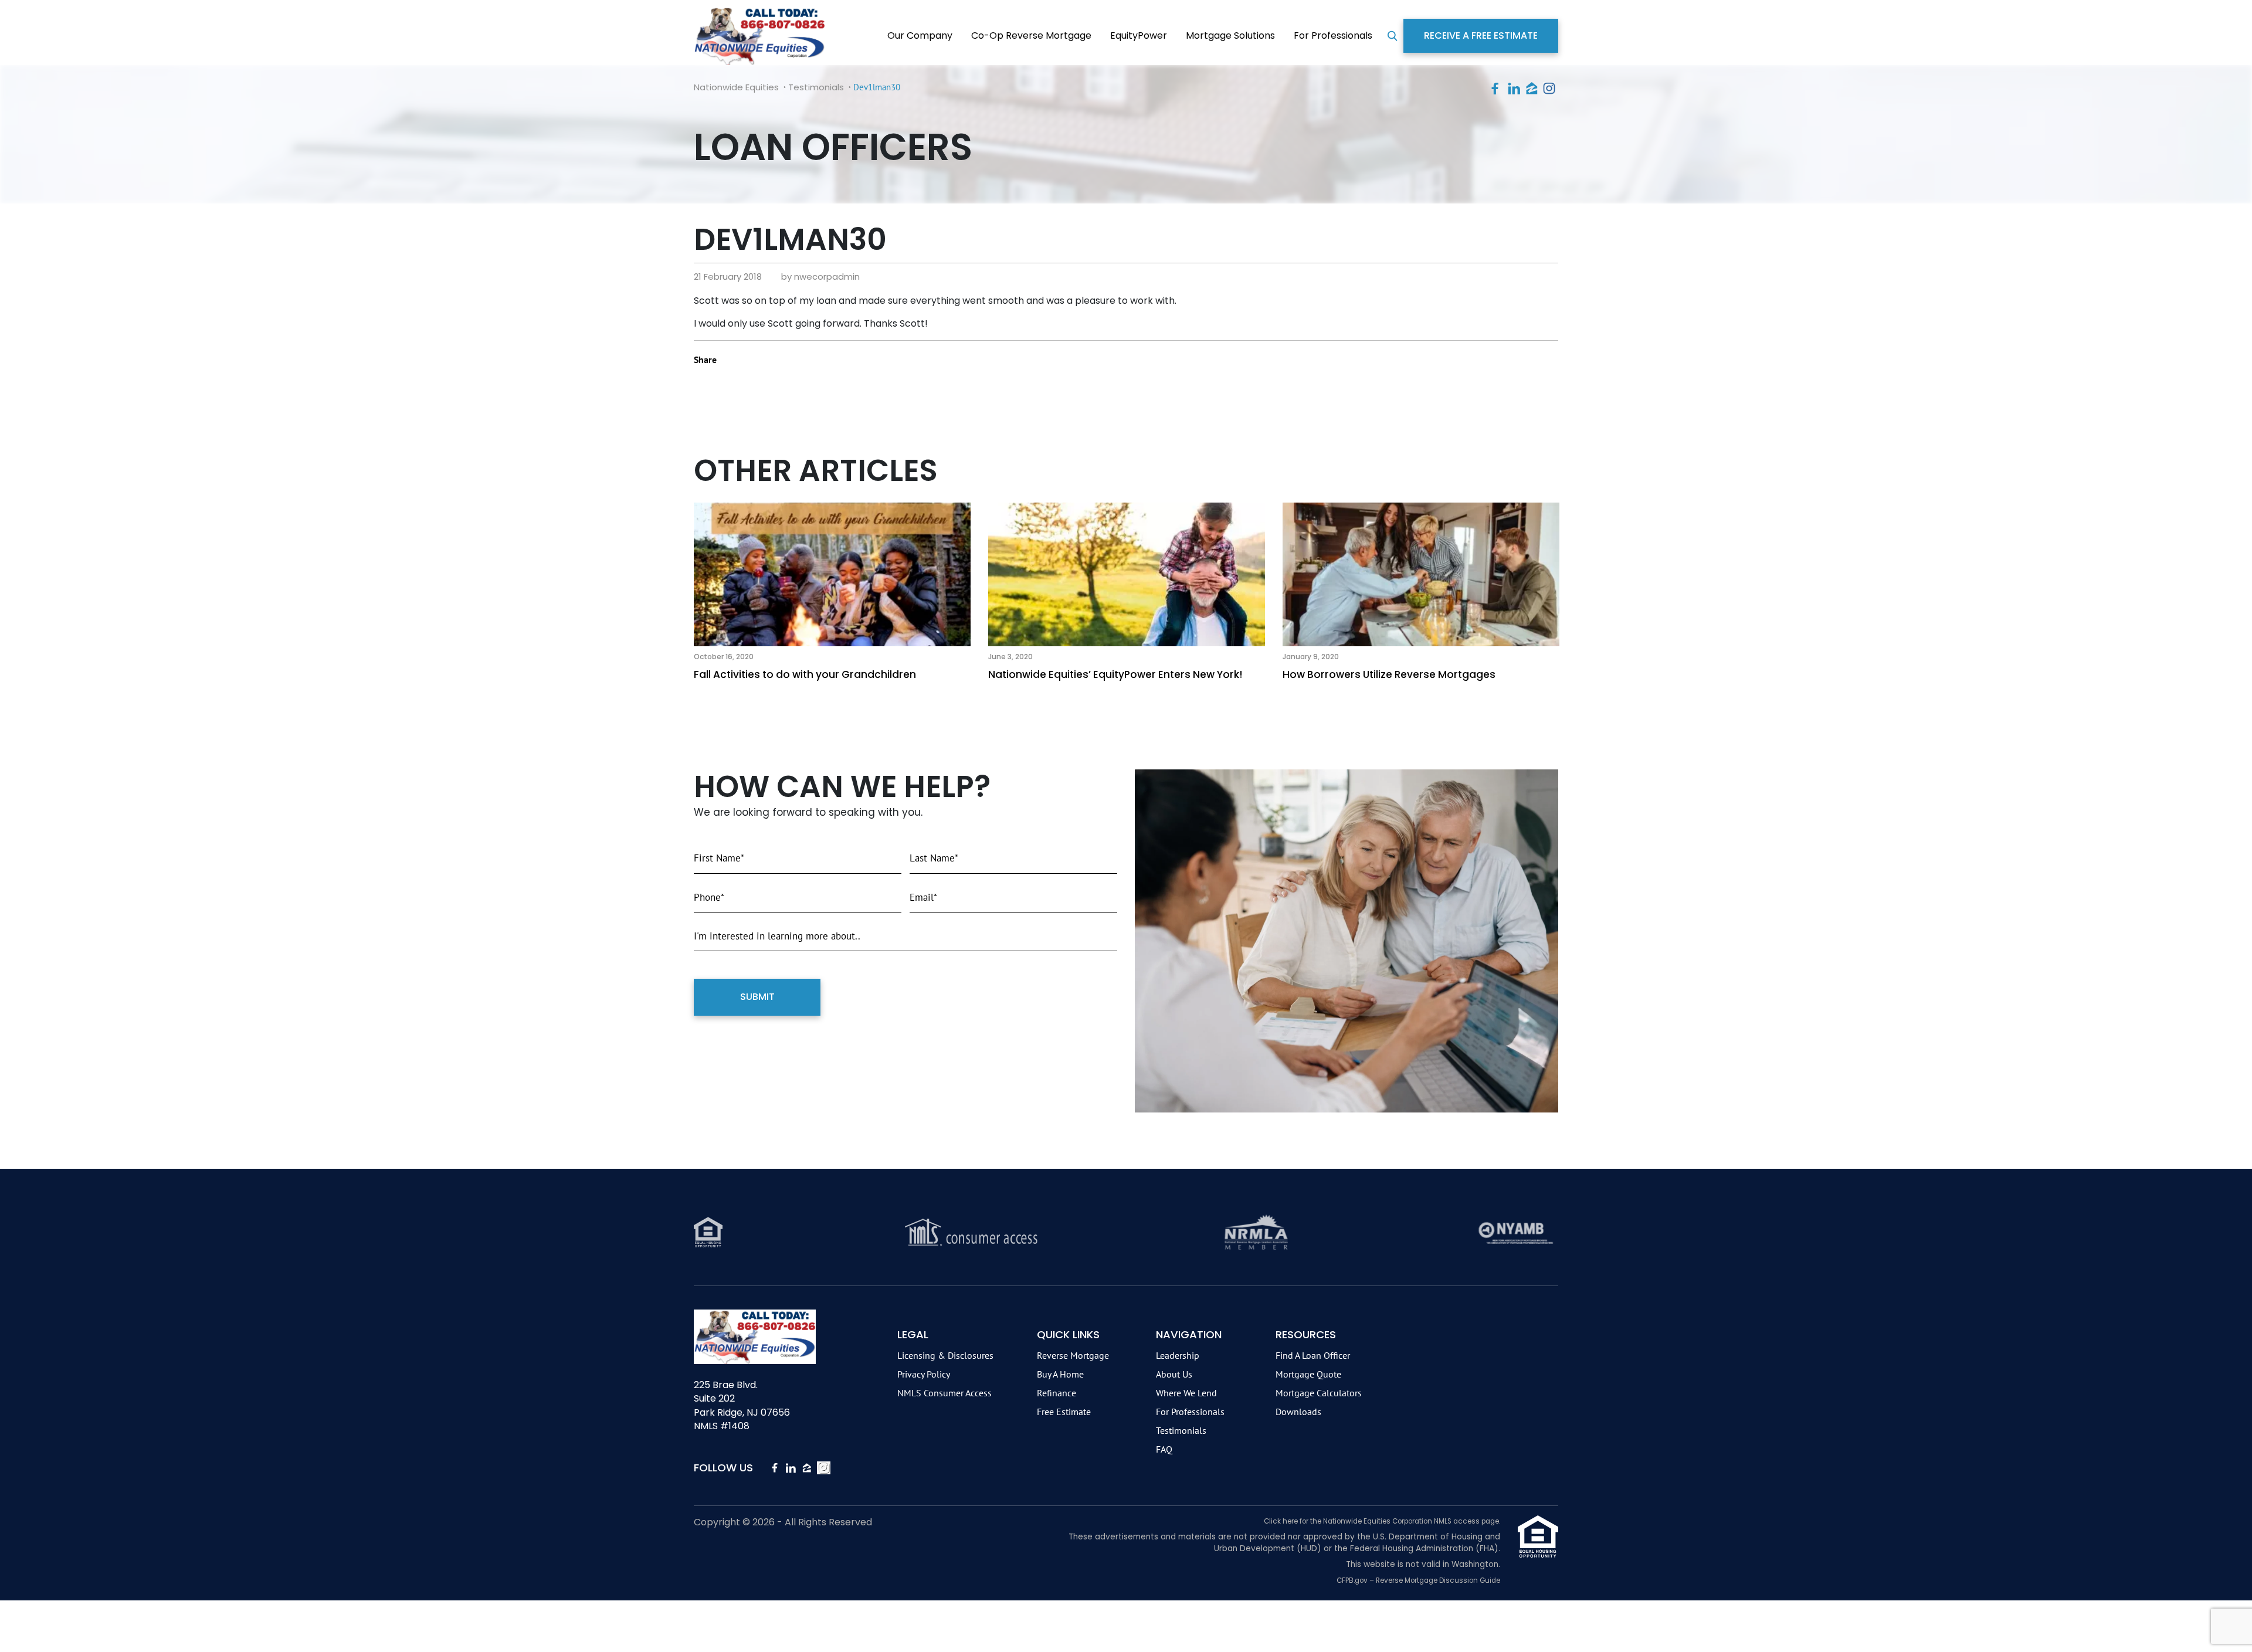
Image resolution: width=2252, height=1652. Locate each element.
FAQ (1164, 1449)
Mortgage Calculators (1319, 1393)
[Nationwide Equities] (759, 35)
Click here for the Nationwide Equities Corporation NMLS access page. (1382, 1521)
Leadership (1178, 1355)
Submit (757, 997)
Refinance (1057, 1393)
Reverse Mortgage (1073, 1355)
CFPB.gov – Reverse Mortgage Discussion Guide (1418, 1580)
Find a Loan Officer (1313, 1355)
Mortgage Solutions (1230, 35)
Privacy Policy (924, 1374)
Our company (920, 35)
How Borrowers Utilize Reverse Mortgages (1389, 674)
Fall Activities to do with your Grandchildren (805, 674)
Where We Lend (1186, 1393)
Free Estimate (1064, 1412)
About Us (1174, 1374)
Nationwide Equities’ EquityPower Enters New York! (1115, 674)
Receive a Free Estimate (1481, 35)
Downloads (1298, 1412)
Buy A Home (1060, 1374)
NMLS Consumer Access (944, 1393)
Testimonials (1181, 1430)
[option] (832, 594)
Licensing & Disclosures (945, 1355)
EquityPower (1139, 35)
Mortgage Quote (1308, 1374)
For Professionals (1333, 35)
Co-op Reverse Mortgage (1031, 35)
